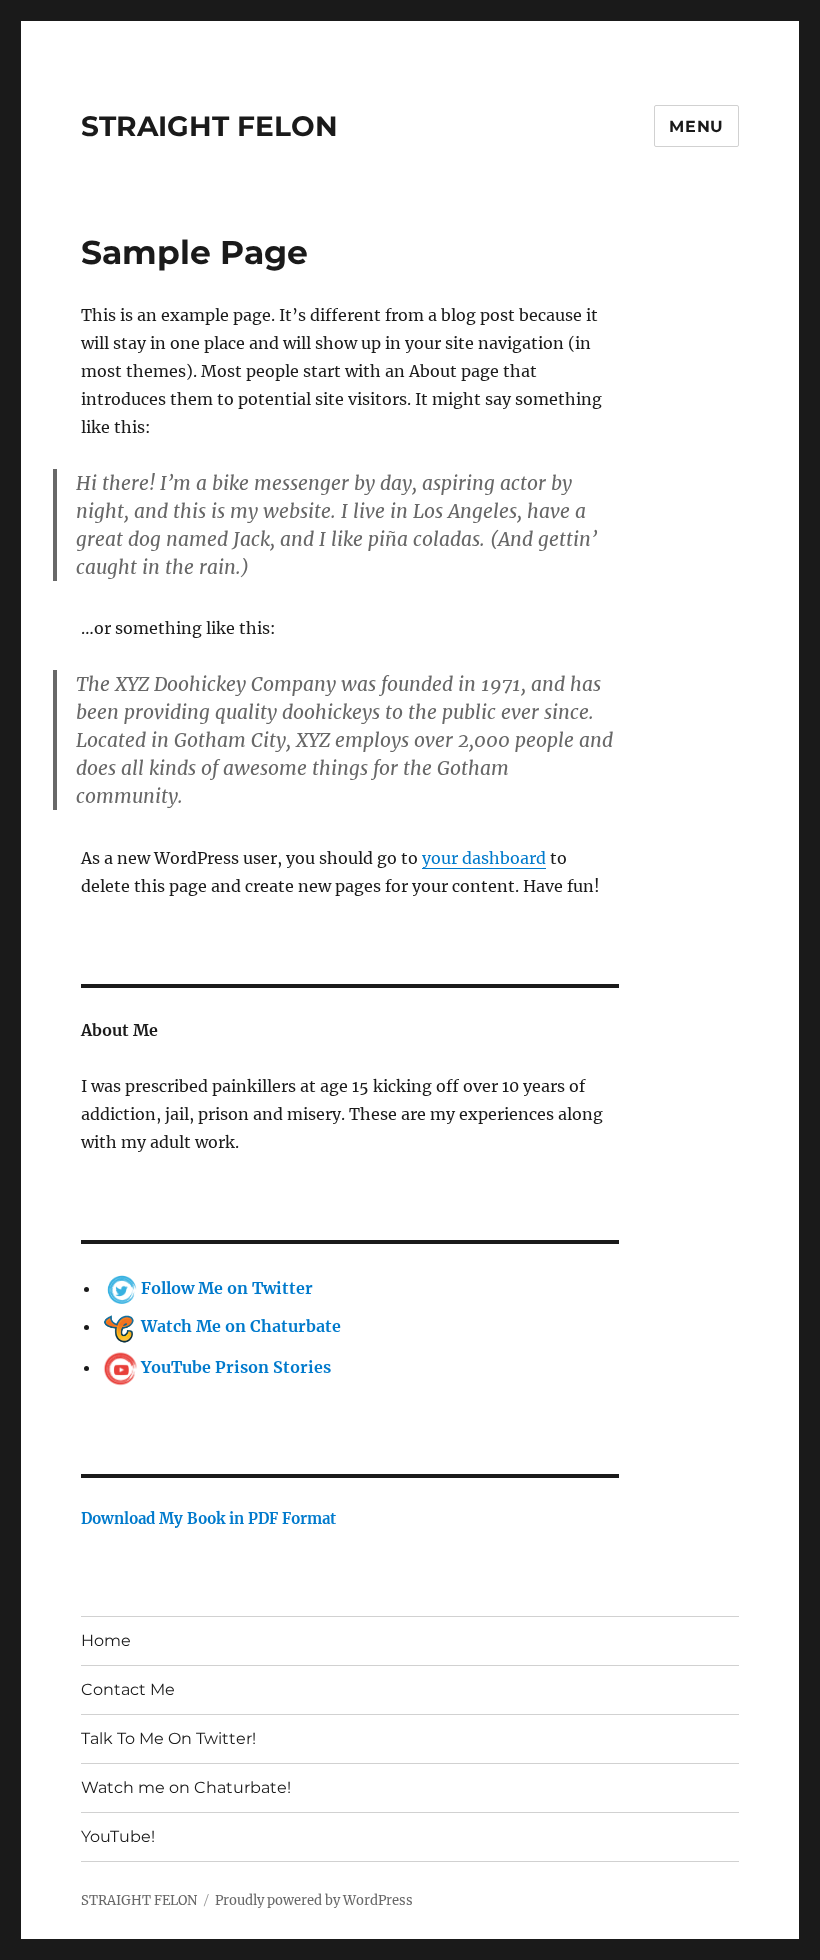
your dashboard (484, 858)
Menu (696, 126)
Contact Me (128, 1689)
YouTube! (118, 1836)
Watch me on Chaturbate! (186, 1787)
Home (106, 1640)
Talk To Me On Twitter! (168, 1738)
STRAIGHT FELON (209, 126)
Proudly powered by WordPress (314, 1900)
